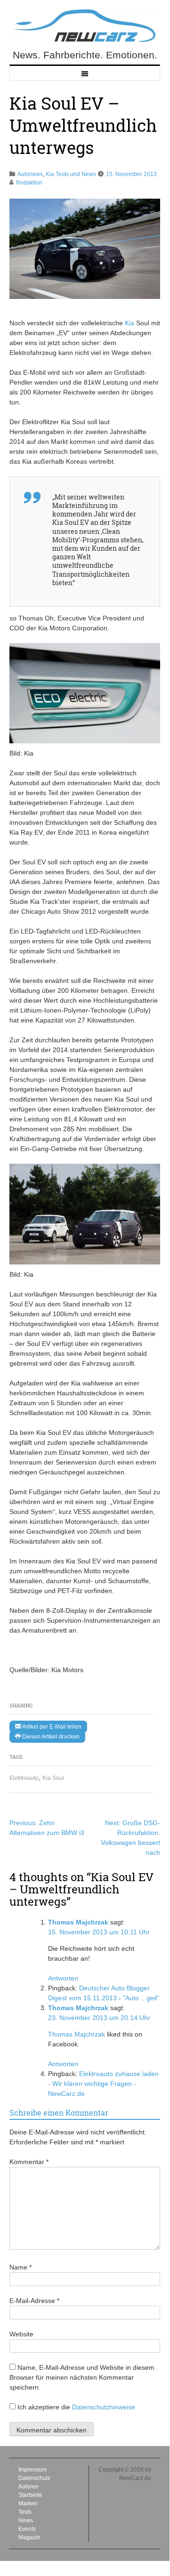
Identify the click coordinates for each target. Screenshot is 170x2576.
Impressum (32, 2470)
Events (27, 2529)
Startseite (30, 2495)
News (26, 2520)
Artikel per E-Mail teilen (51, 1727)
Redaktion (29, 183)
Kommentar (29, 2162)
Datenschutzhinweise (104, 2407)
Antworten (63, 1978)
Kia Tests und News (71, 174)
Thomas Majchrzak (78, 1922)
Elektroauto (24, 1778)
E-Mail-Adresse (34, 2301)
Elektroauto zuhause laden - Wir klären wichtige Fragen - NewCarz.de (103, 2084)
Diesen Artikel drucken (50, 1737)
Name (20, 2267)
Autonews (30, 174)
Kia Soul (53, 1778)
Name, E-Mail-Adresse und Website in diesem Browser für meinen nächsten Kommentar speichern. (82, 2377)
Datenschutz (34, 2478)
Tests (25, 2512)
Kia (130, 323)
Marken (28, 2504)
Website (21, 2334)
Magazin (29, 2537)
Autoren (28, 2487)
